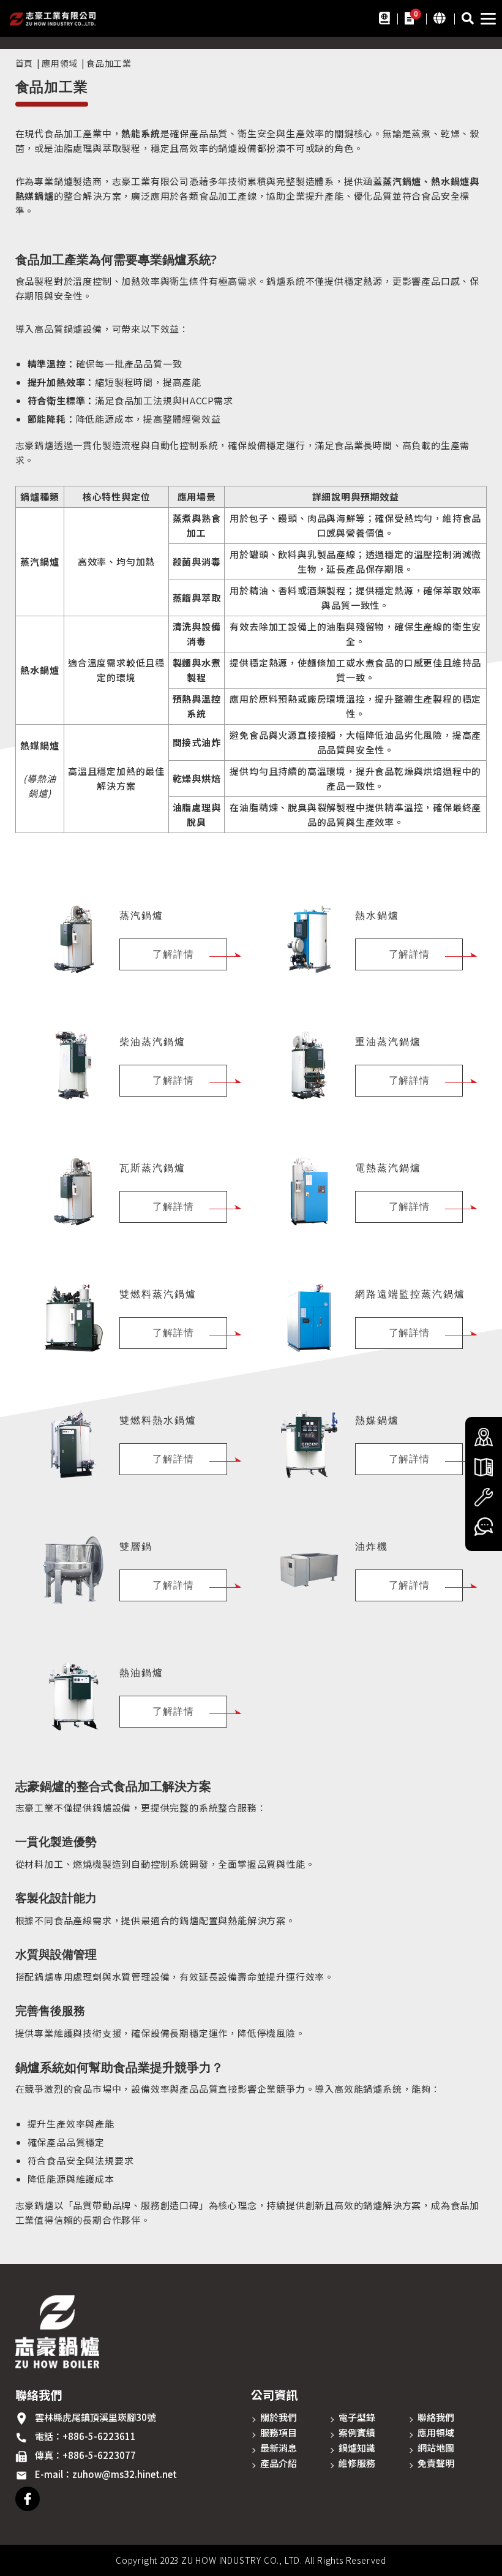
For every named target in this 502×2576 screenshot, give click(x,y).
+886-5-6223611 (99, 2436)
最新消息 (279, 2448)
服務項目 (279, 2432)
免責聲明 (436, 2463)
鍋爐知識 (357, 2448)
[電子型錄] (384, 17)
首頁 (24, 63)
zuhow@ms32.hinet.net (125, 2474)
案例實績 (357, 2432)
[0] (409, 17)
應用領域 (60, 63)
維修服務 (357, 2463)
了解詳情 (173, 954)
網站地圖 (436, 2448)
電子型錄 (357, 2417)
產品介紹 (279, 2463)
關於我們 (279, 2417)
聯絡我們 (436, 2417)
